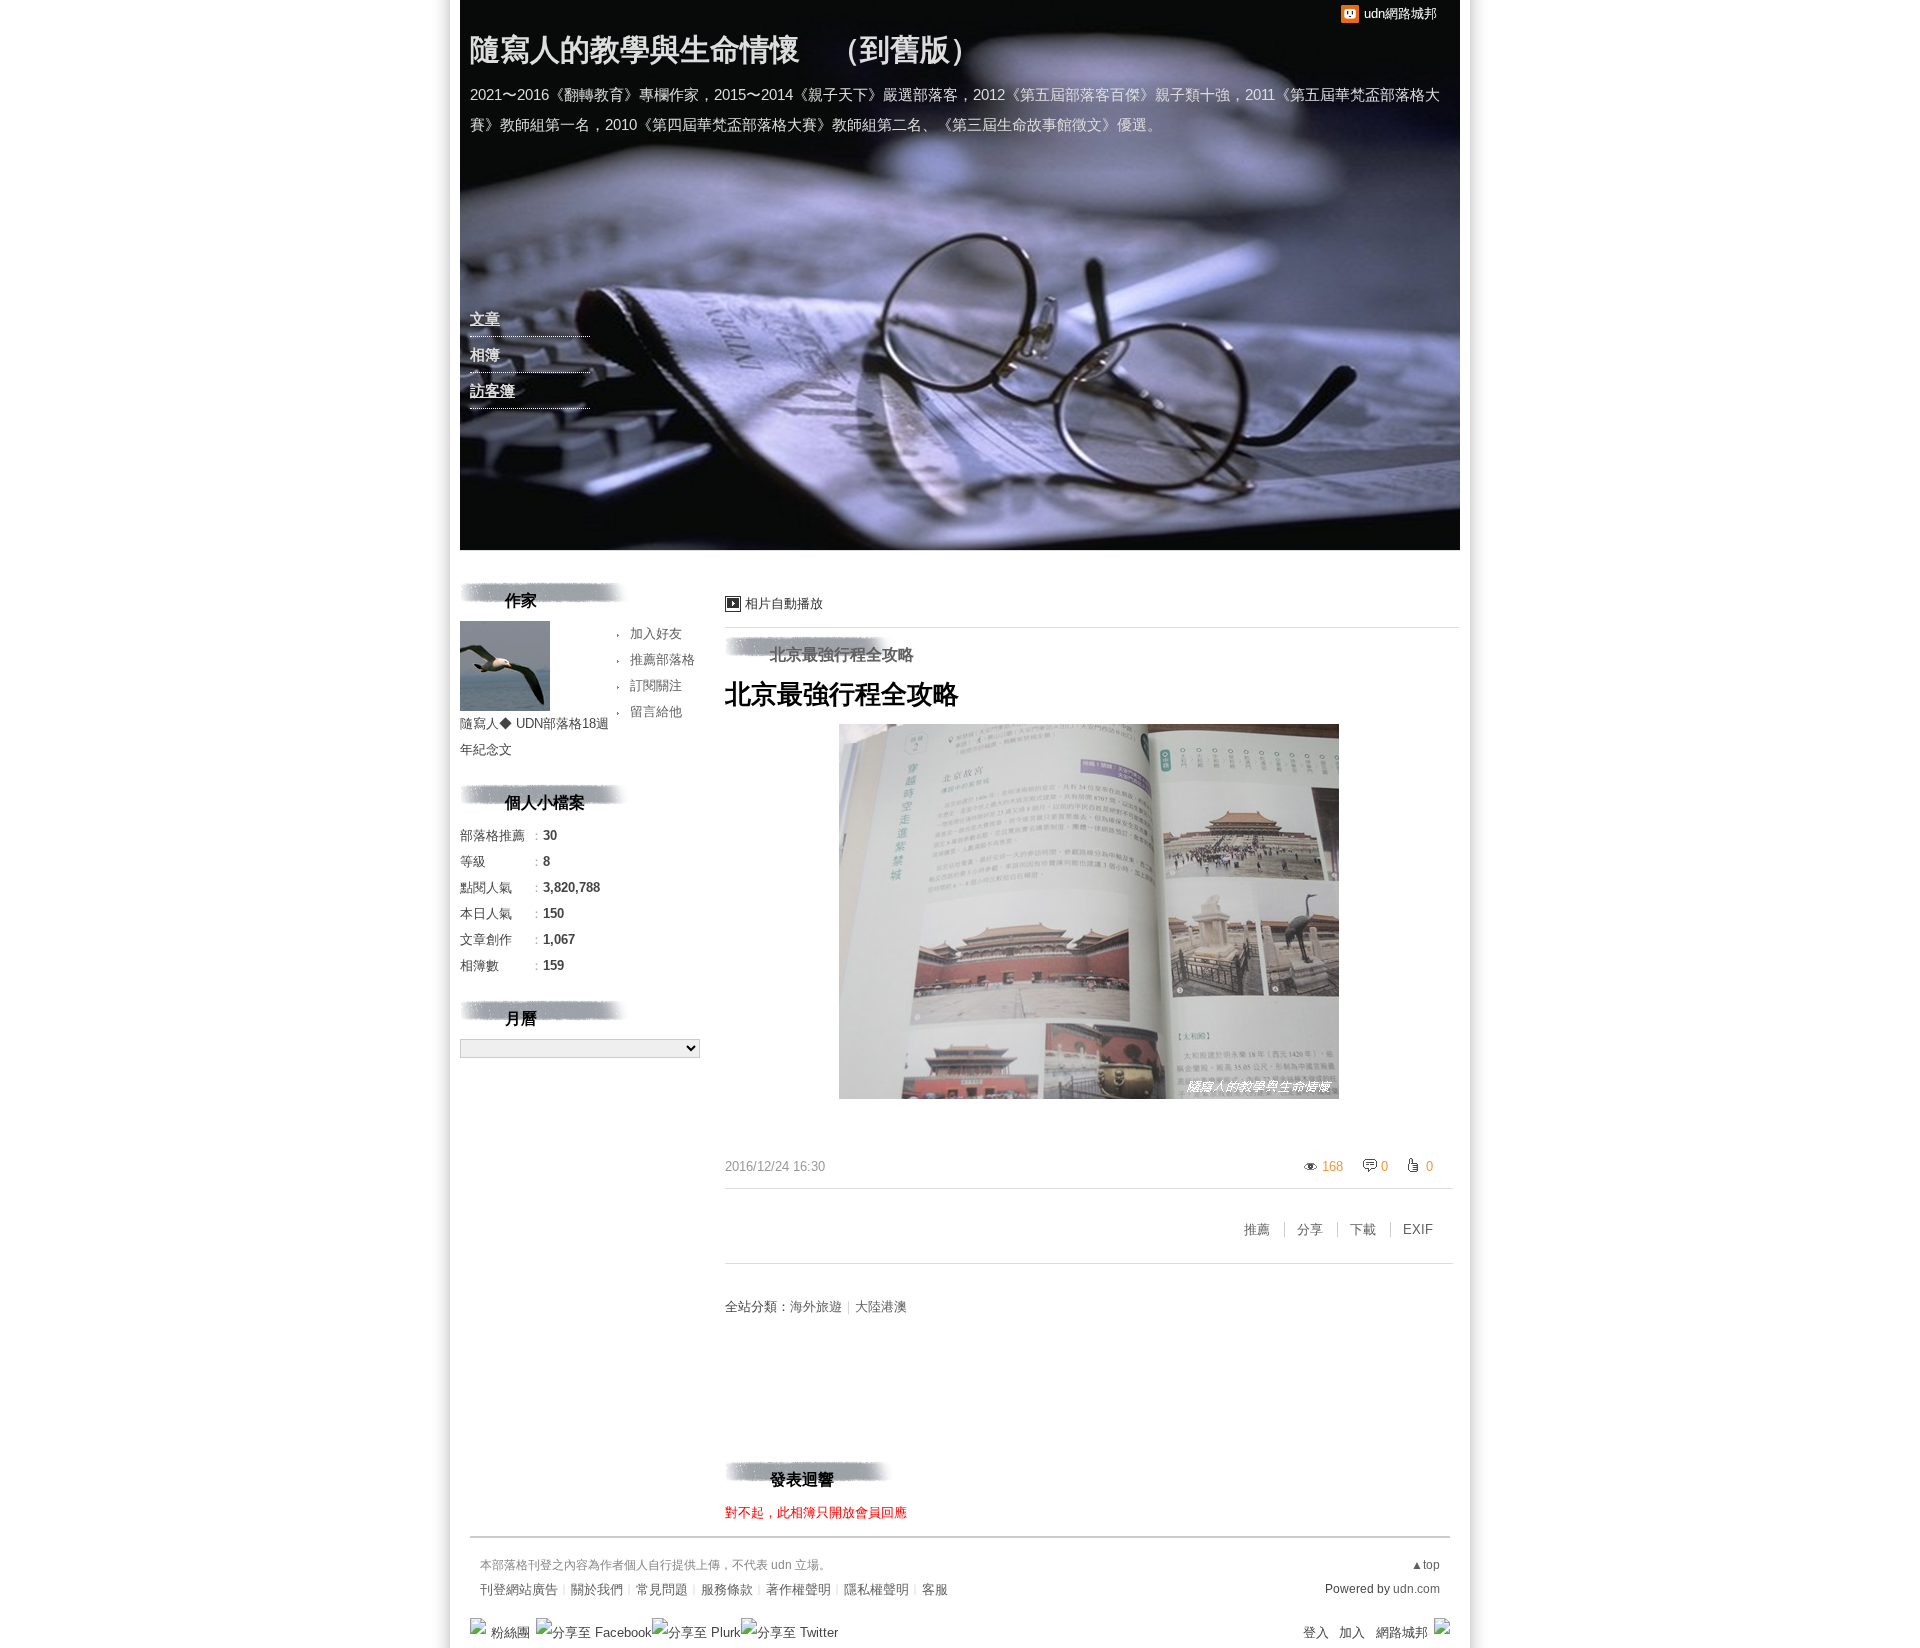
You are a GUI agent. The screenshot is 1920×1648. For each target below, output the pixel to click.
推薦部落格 (662, 659)
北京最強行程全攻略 (842, 654)
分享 (1310, 1229)
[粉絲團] (478, 1626)
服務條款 (727, 1589)
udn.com (1416, 1589)
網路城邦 (1402, 1632)
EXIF (1418, 1229)
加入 (1352, 1632)
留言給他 (656, 711)
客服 (935, 1589)
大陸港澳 (881, 1306)
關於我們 (597, 1589)
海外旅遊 (816, 1306)
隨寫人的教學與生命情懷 (635, 49)
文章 (485, 318)
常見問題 (662, 1589)
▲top (1425, 1565)
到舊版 (905, 49)
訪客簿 (492, 390)
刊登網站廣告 (519, 1589)
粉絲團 (510, 1632)
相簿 (485, 354)
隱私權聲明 (876, 1589)
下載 (1363, 1229)
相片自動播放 (784, 603)
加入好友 (656, 633)
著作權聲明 (798, 1589)
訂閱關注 (656, 685)
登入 (1316, 1632)
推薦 (1257, 1229)
